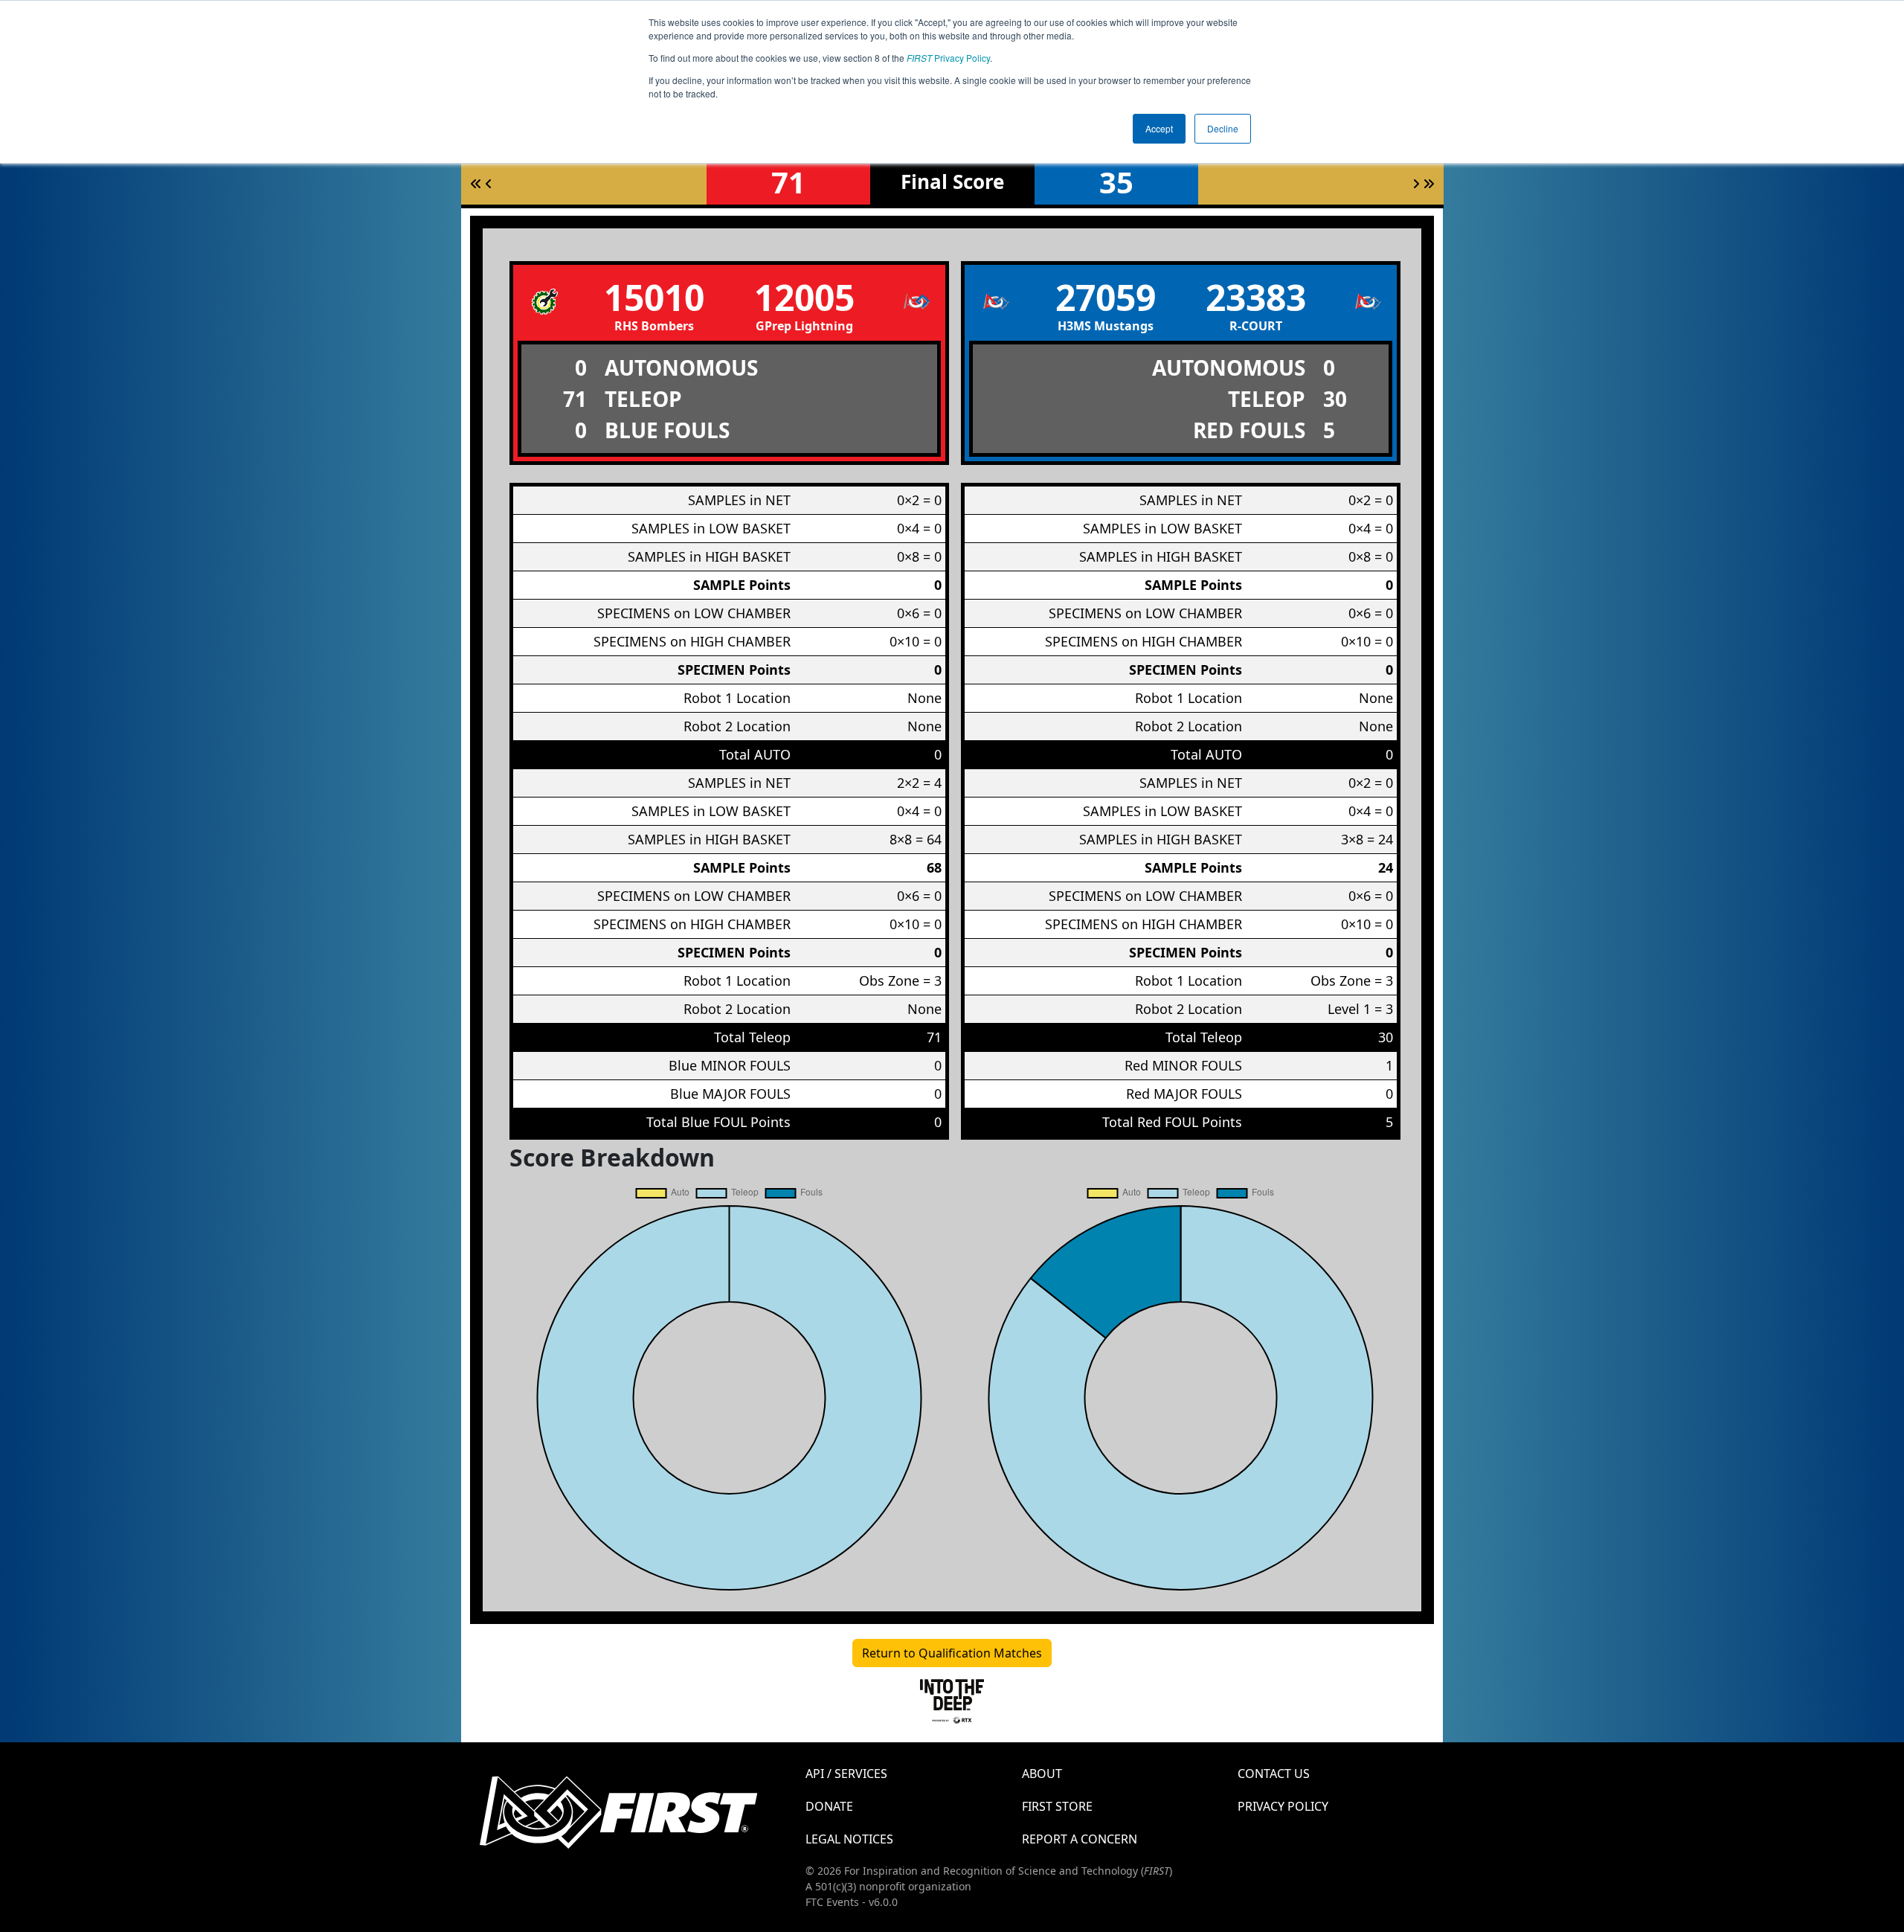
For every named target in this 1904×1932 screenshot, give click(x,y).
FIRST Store (1057, 1806)
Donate (829, 1806)
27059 (1106, 297)
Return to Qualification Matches (952, 1653)
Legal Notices (849, 1839)
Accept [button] (1159, 128)
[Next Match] (1416, 184)
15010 (654, 297)
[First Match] (476, 184)
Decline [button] (1223, 128)
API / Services (846, 1774)
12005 (804, 297)
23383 (1256, 297)
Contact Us (1274, 1774)
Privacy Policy (948, 58)
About (1042, 1774)
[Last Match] (1429, 184)
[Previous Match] (489, 184)
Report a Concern (1080, 1839)
